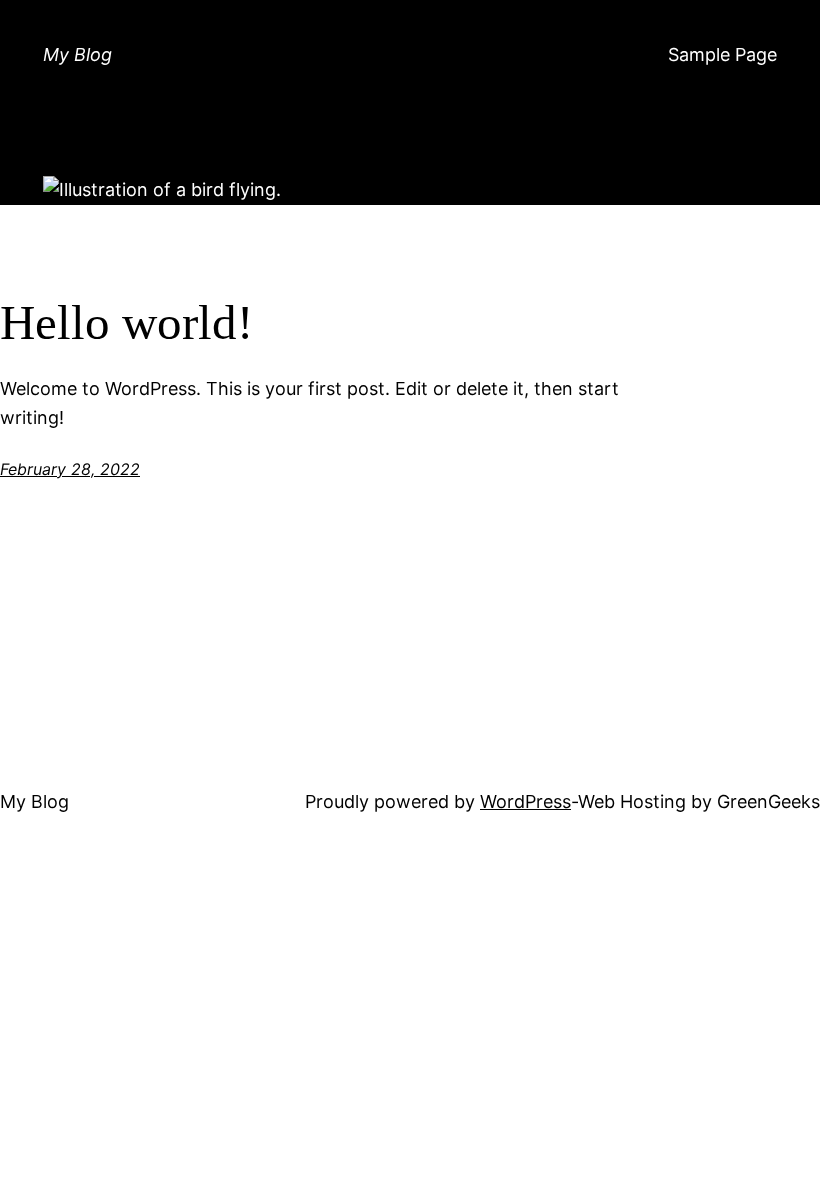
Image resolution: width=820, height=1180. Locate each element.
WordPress (525, 801)
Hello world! (126, 322)
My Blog (77, 54)
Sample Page (722, 54)
